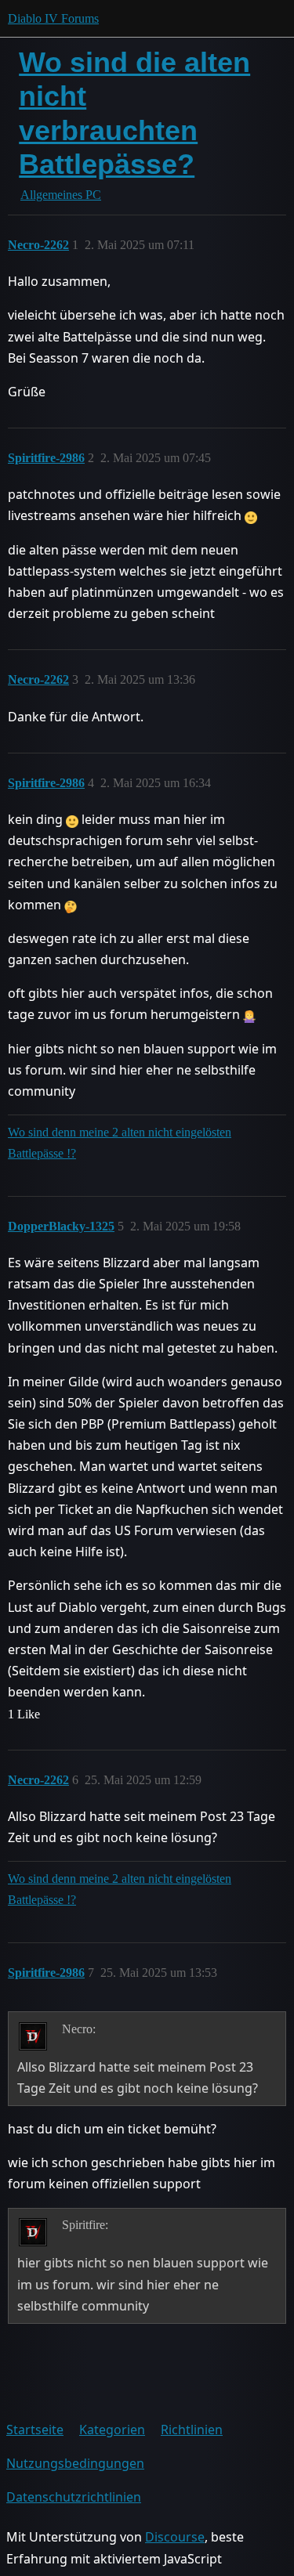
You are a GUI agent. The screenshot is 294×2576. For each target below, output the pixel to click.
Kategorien (112, 2430)
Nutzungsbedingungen (75, 2463)
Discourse (175, 2537)
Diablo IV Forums (53, 18)
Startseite (35, 2430)
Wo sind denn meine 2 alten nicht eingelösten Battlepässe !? (120, 1143)
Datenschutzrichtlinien (74, 2497)
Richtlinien (192, 2430)
